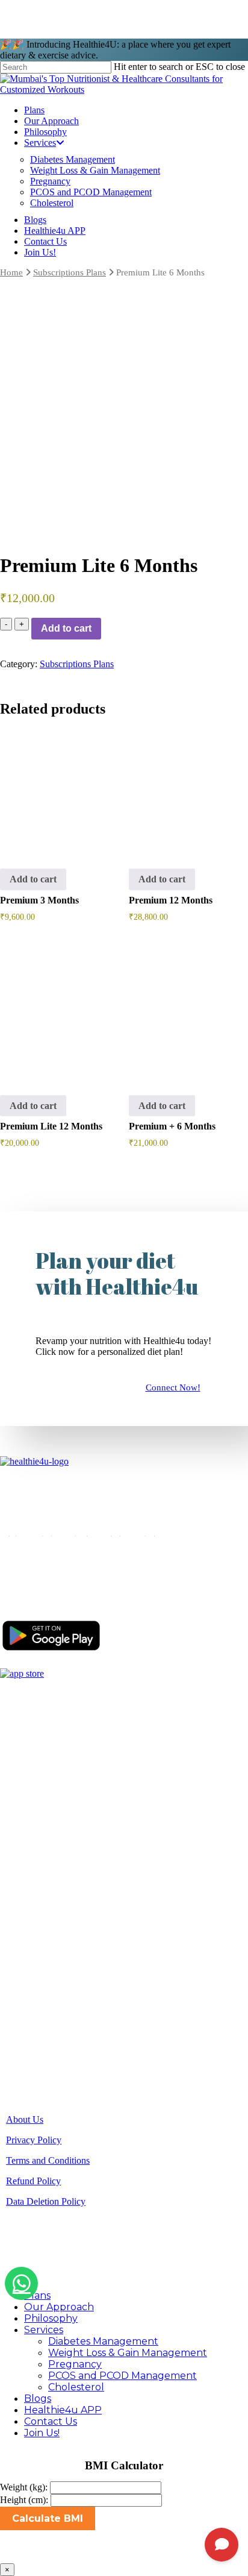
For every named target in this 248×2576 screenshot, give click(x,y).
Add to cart (66, 628)
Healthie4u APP (63, 2410)
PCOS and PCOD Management (122, 2376)
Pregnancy (75, 2364)
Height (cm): (24, 2500)
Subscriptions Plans (70, 272)
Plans (59, 1770)
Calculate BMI (48, 2518)
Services (65, 1820)
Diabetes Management (103, 2341)
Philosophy (70, 1804)
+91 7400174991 (79, 1919)
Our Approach (76, 1787)
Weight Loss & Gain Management (128, 2353)
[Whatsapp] (21, 2283)
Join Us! (42, 2433)
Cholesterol (76, 2387)
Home (11, 272)
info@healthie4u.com (84, 1940)
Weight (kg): (24, 2487)
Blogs (60, 1837)
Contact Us (51, 2421)
